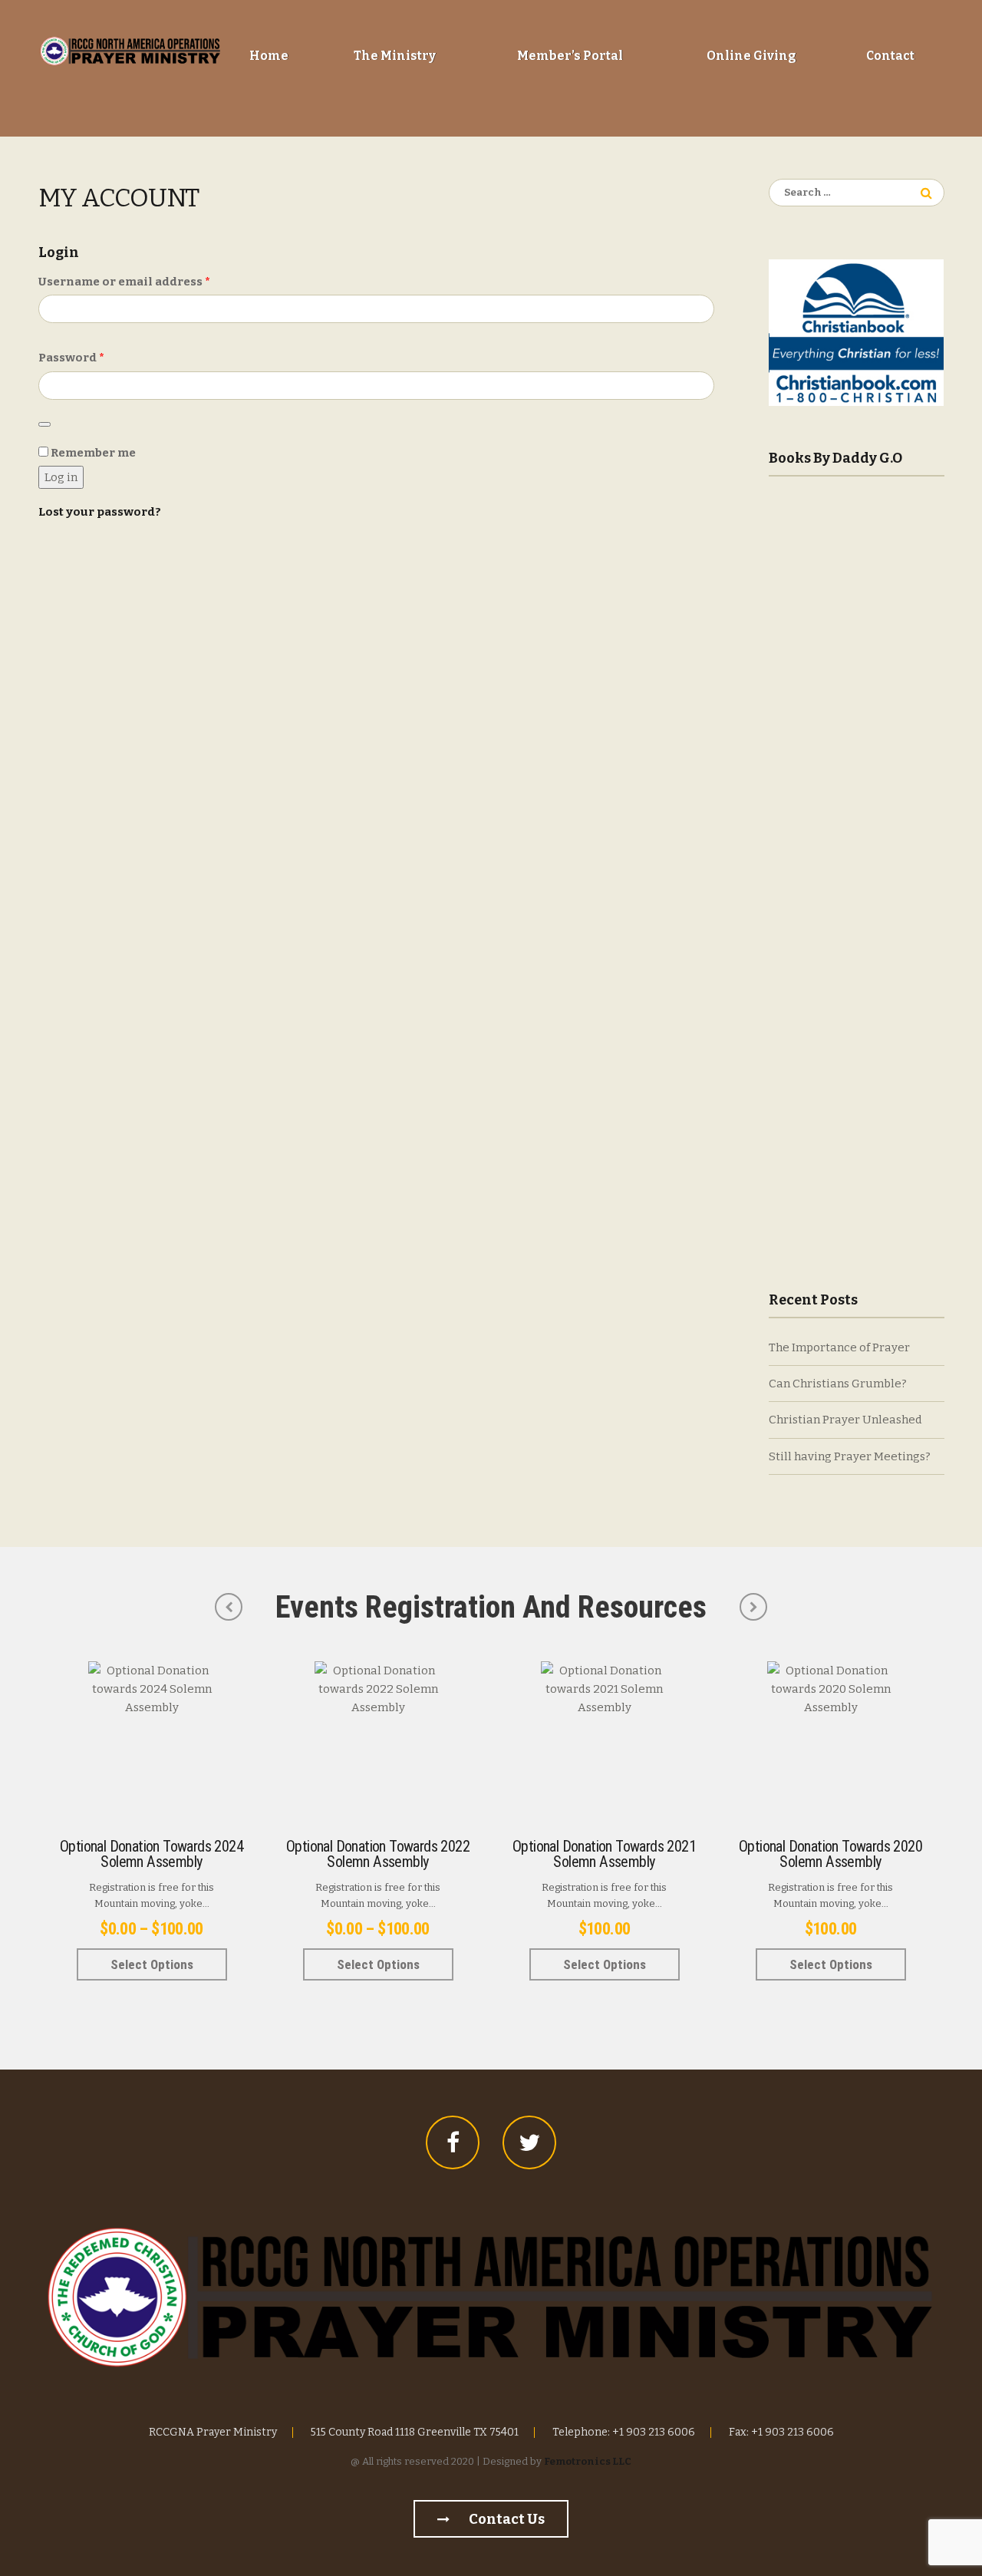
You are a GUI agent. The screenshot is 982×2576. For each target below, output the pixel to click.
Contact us (506, 2519)
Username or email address (152, 281)
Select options (152, 1964)
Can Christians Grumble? (838, 1384)
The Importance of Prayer (839, 1347)
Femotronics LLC (588, 2461)
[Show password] (44, 424)
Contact (890, 56)
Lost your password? (100, 512)
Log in (61, 477)
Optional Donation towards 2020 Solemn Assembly (830, 1854)
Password (99, 357)
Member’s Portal (570, 56)
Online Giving (751, 56)
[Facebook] (453, 2142)
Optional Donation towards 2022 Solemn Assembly (378, 1854)
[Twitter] (529, 2142)
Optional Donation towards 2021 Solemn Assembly (604, 1854)
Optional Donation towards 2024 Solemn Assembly (152, 1854)
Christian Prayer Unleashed (845, 1420)
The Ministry (395, 56)
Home (269, 56)
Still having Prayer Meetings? (850, 1456)
